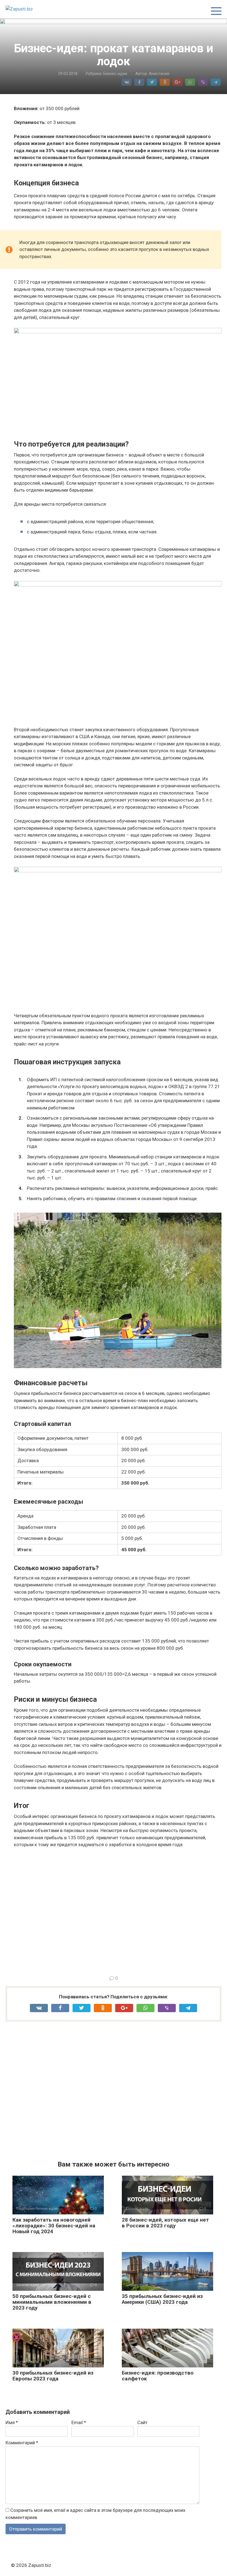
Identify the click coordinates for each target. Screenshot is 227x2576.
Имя (12, 2422)
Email (79, 2422)
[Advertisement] (118, 1911)
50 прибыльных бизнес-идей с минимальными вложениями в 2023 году (52, 2302)
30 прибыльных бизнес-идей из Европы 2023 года (53, 2376)
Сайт (142, 2422)
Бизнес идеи (115, 74)
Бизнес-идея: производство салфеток (158, 2376)
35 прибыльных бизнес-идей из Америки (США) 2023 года (162, 2299)
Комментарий (22, 2443)
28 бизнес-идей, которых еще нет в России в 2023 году (165, 2223)
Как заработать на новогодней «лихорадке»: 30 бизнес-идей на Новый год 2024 (54, 2226)
